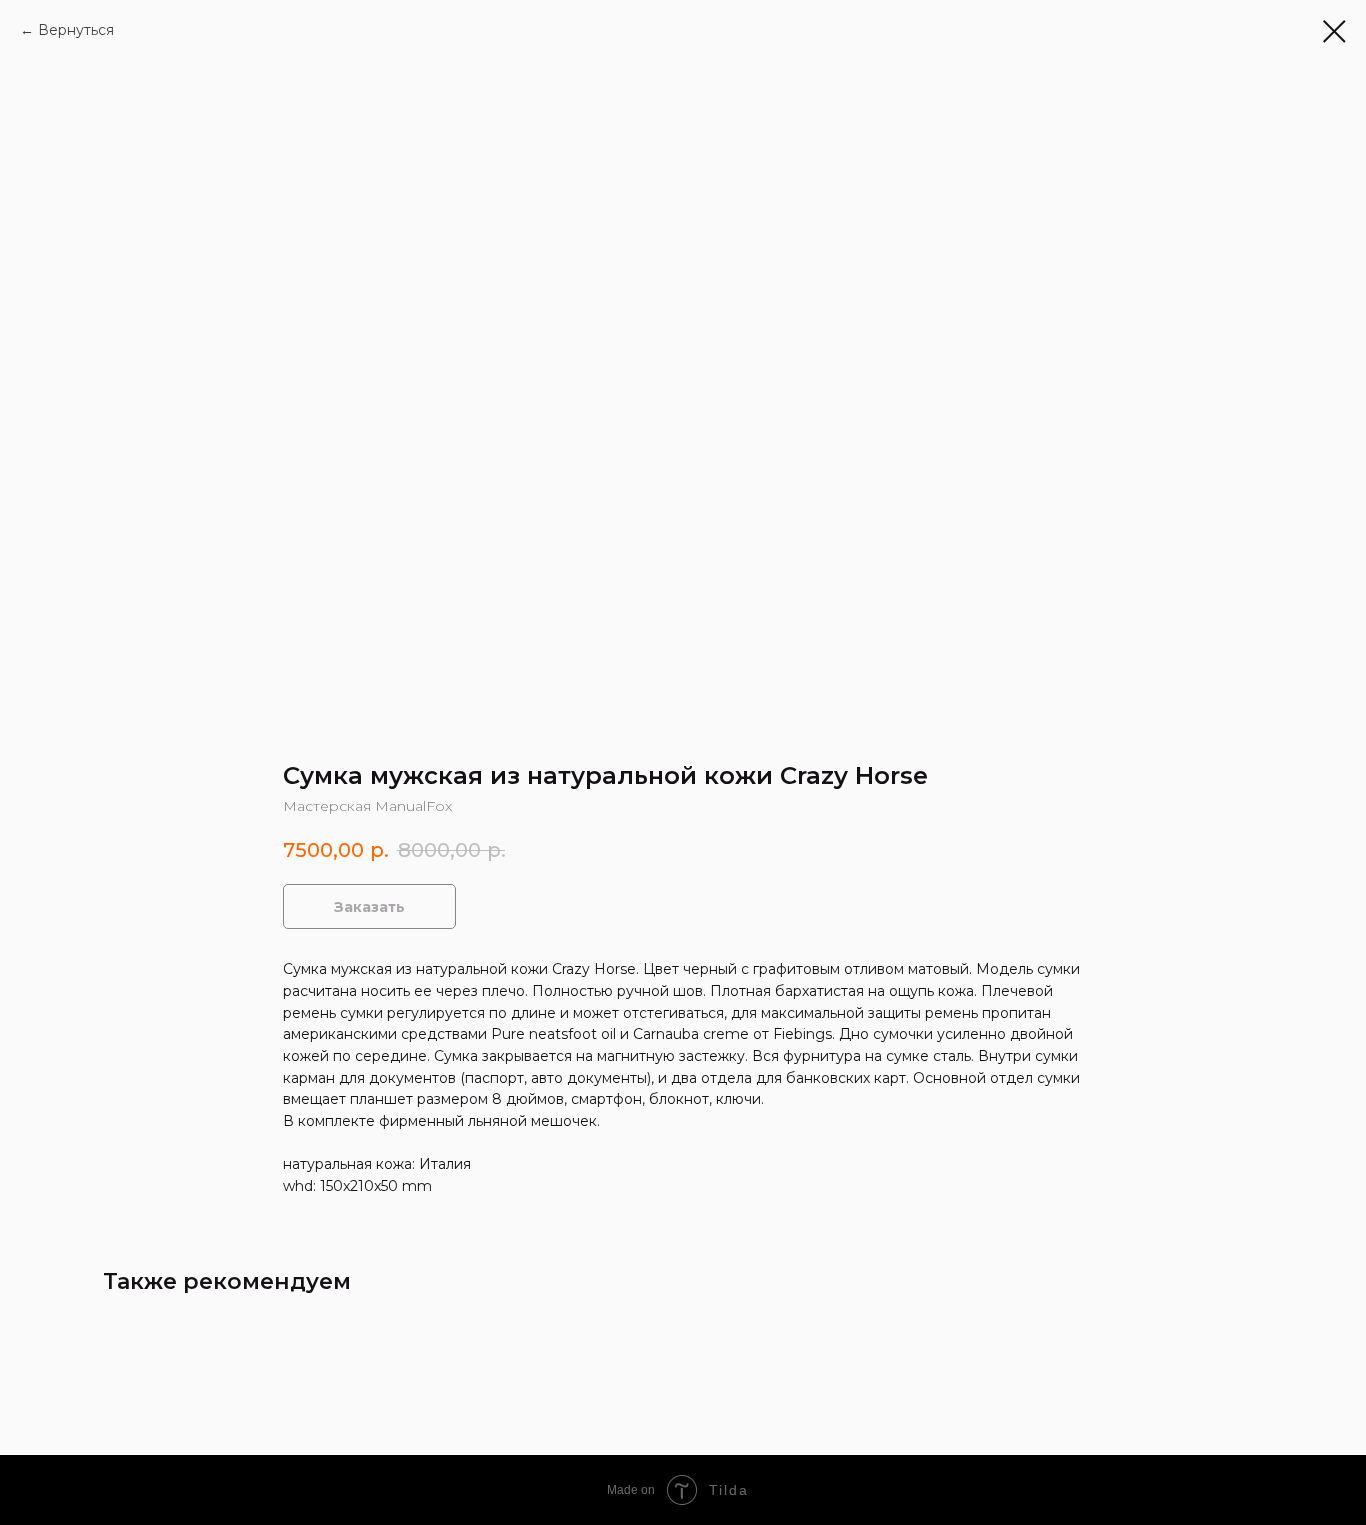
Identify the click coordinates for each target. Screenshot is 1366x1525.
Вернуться (76, 30)
